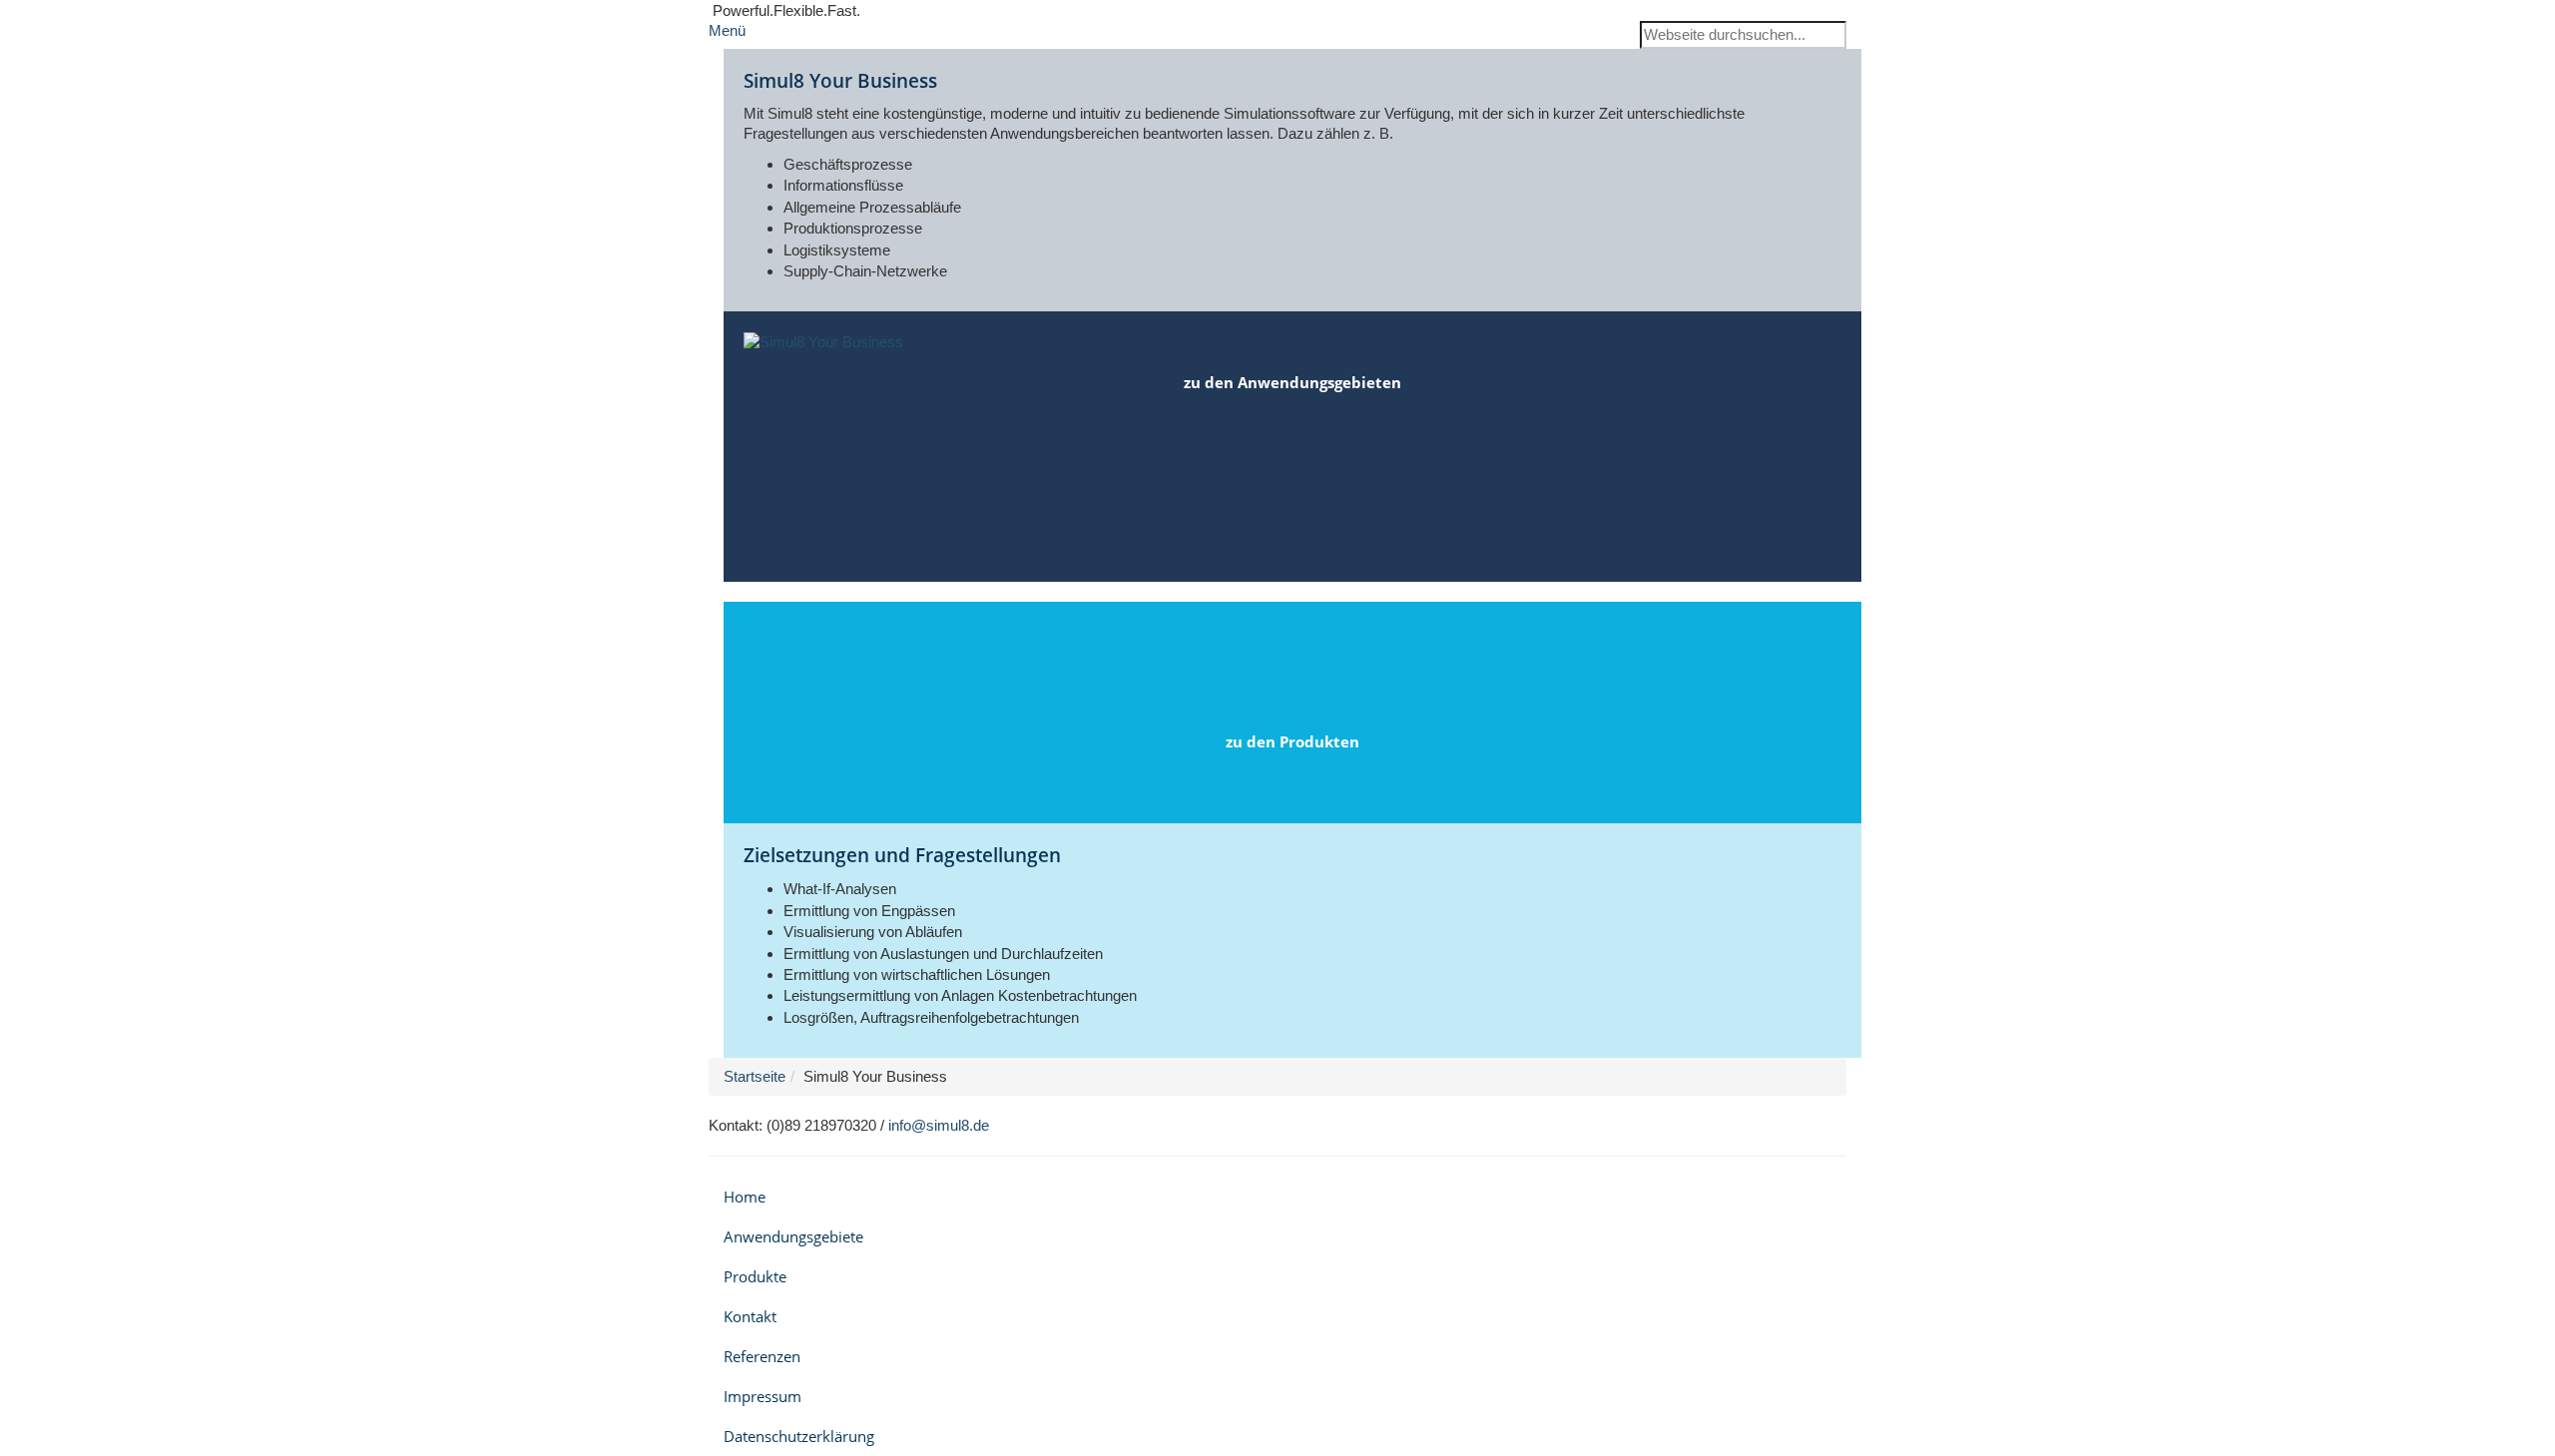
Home (745, 1197)
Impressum (763, 1396)
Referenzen (762, 1356)
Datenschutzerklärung (799, 1436)
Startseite (755, 1076)
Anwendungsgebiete (793, 1236)
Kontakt (750, 1316)
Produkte (755, 1276)
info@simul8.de (939, 1125)
